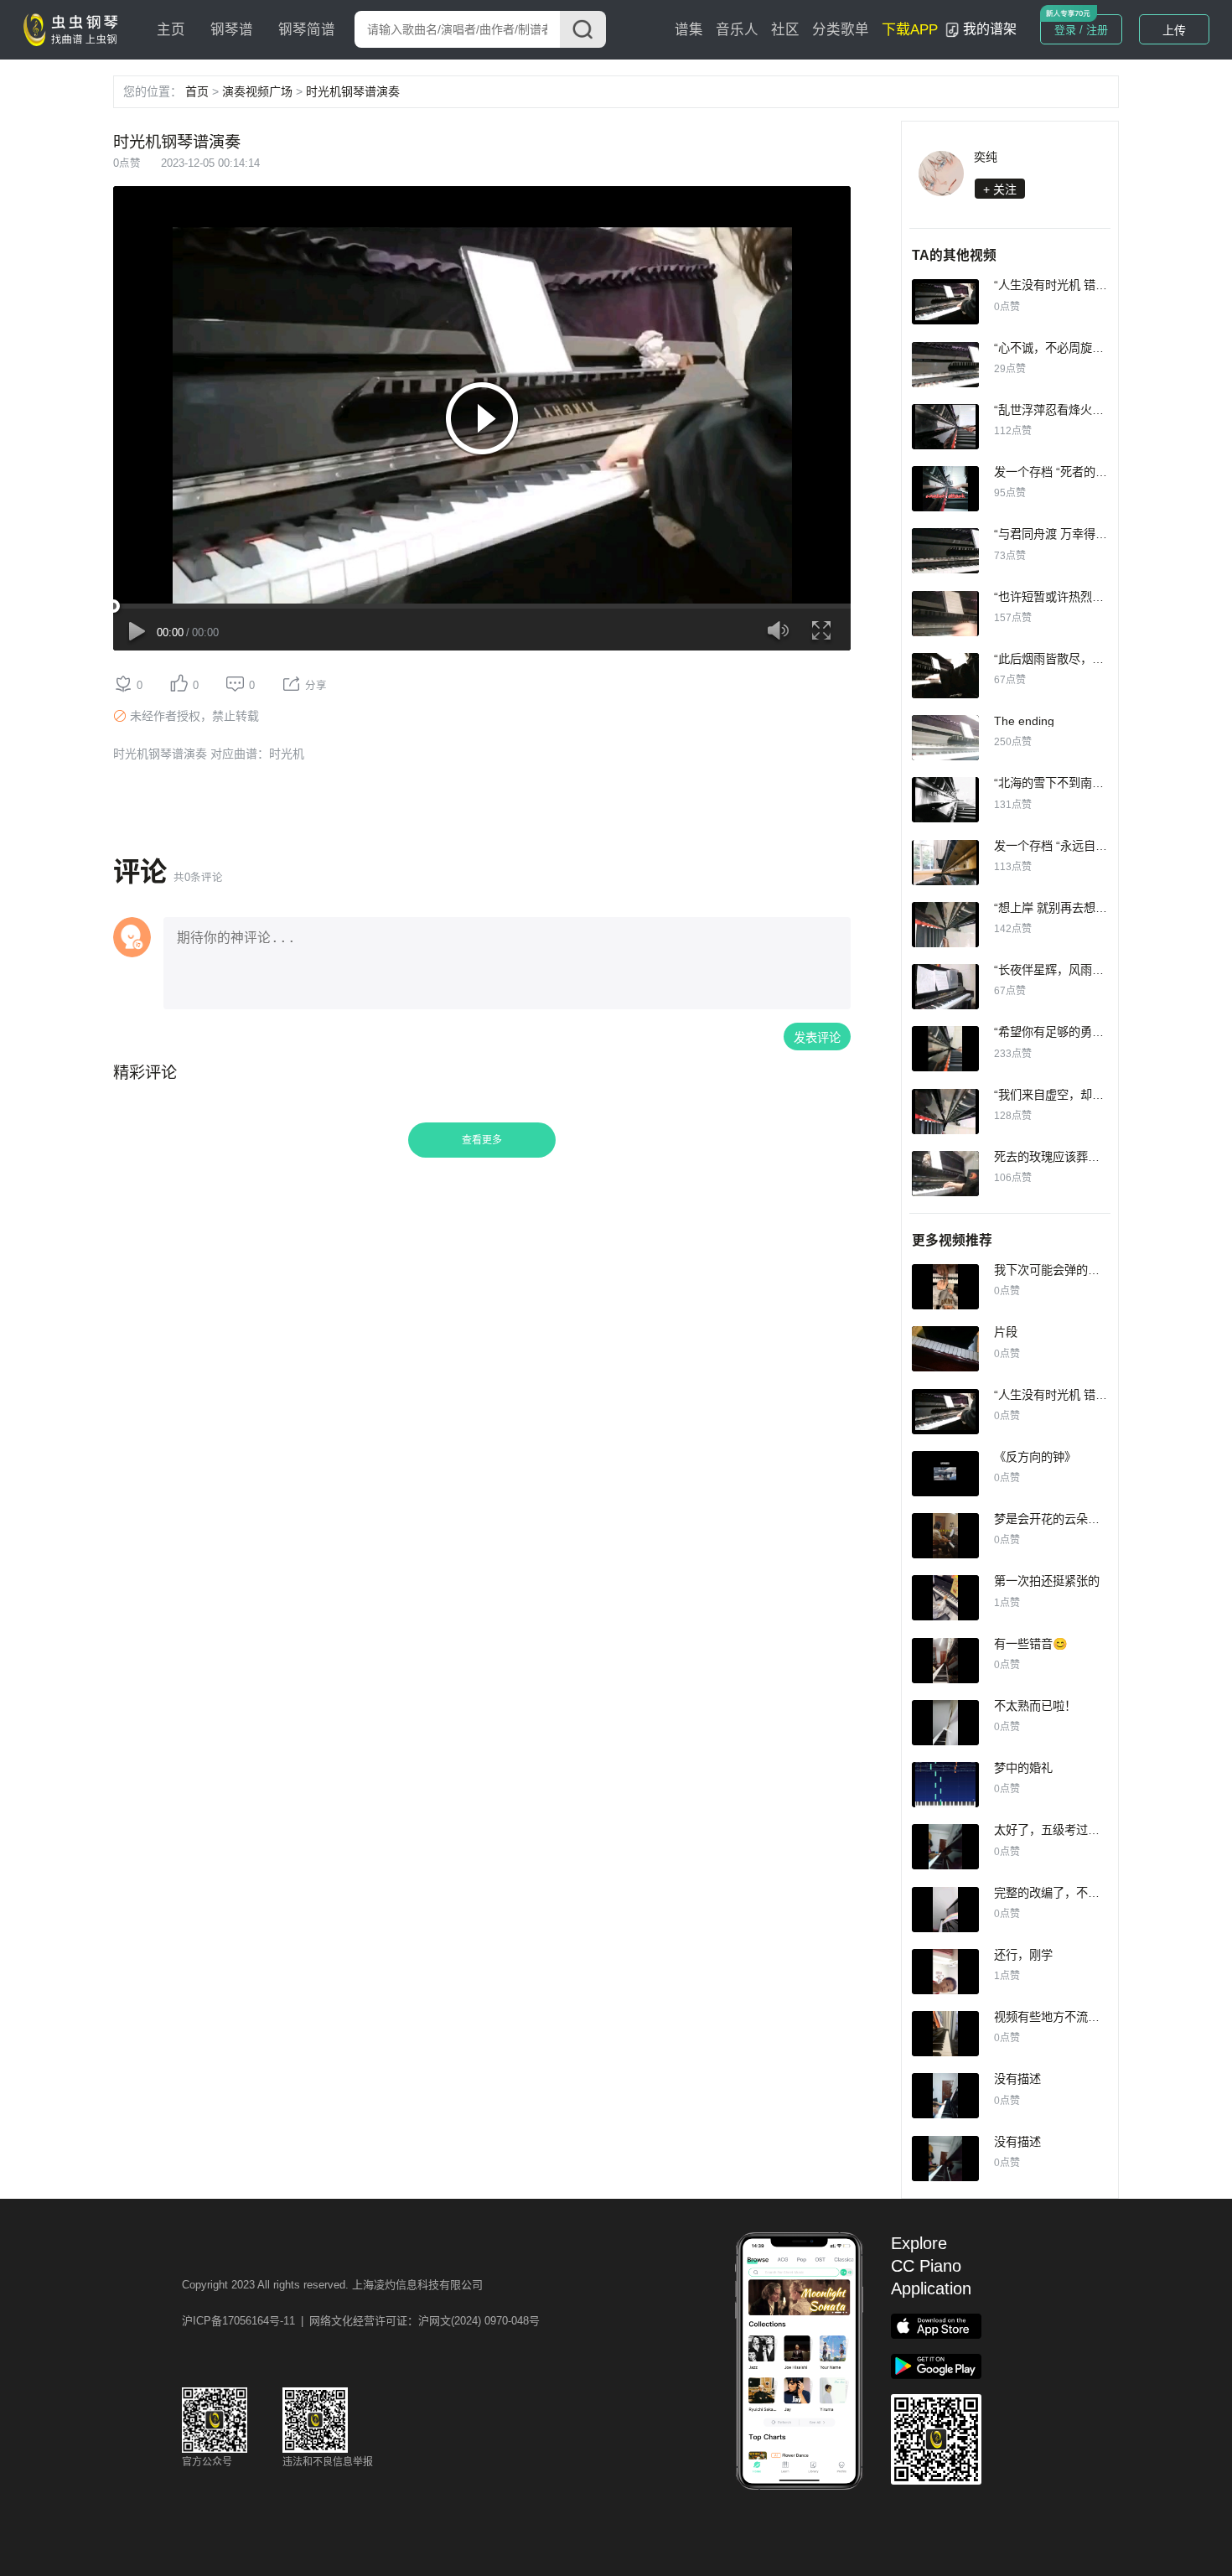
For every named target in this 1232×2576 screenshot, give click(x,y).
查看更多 (482, 1140)
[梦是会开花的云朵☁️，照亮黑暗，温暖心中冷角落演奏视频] (945, 1536)
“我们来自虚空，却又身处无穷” (1074, 1095)
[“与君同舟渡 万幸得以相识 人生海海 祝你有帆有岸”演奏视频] (945, 551)
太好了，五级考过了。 (1053, 1830)
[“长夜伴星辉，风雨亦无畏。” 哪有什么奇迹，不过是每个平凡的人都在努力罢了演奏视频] (945, 987)
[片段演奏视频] (945, 1349)
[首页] (75, 29)
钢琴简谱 (307, 30)
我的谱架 (990, 29)
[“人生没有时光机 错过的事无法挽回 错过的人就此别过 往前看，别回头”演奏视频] (945, 302)
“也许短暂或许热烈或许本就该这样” (1086, 597)
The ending (1024, 721)
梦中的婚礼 (1023, 1768)
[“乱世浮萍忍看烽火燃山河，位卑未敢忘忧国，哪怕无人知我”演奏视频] (945, 427)
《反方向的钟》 (1035, 1457)
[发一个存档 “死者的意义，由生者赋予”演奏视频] (945, 489)
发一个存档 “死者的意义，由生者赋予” (1094, 472)
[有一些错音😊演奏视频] (945, 1661)
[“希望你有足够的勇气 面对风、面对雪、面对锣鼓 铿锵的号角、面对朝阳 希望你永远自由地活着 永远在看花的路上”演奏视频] (945, 1049)
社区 (785, 30)
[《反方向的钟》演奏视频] (945, 1474)
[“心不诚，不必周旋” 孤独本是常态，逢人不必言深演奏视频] (945, 365)
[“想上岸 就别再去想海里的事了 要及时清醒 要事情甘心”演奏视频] (945, 925)
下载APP (910, 30)
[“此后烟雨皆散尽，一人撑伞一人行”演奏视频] (945, 676)
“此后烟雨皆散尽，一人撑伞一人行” (1086, 659)
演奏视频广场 (257, 91)
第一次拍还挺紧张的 (1047, 1581)
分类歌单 (841, 30)
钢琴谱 (232, 30)
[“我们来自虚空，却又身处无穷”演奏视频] (945, 1112)
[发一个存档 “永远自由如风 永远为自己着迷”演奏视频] (945, 863)
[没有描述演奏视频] (945, 2096)
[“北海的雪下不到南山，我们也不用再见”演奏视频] (945, 800)
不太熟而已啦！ (1035, 1706)
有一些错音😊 (1031, 1644)
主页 (171, 30)
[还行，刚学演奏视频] (945, 1972)
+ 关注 (1000, 189)
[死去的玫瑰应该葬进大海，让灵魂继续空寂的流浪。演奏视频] (945, 1174)
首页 (197, 91)
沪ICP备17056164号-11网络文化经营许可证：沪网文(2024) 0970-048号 (361, 2321)
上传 (1174, 30)
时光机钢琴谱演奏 (353, 91)
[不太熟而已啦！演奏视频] (945, 1723)
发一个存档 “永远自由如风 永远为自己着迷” (1107, 846)
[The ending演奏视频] (945, 738)
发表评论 (817, 1038)
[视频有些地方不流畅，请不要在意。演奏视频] (945, 2034)
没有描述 (1017, 2079)
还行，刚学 (1023, 1955)
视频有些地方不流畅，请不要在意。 (1088, 2017)
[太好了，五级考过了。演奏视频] (945, 1847)
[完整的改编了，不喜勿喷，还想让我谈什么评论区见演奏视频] (945, 1910)
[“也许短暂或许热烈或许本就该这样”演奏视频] (945, 614)
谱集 (689, 30)
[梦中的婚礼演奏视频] (945, 1785)
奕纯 (986, 157)
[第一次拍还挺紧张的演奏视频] (945, 1598)
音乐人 (737, 30)
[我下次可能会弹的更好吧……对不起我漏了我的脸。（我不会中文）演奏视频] (945, 1287)
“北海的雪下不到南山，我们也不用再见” (1098, 783)
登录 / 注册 (1081, 30)
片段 (1006, 1332)
